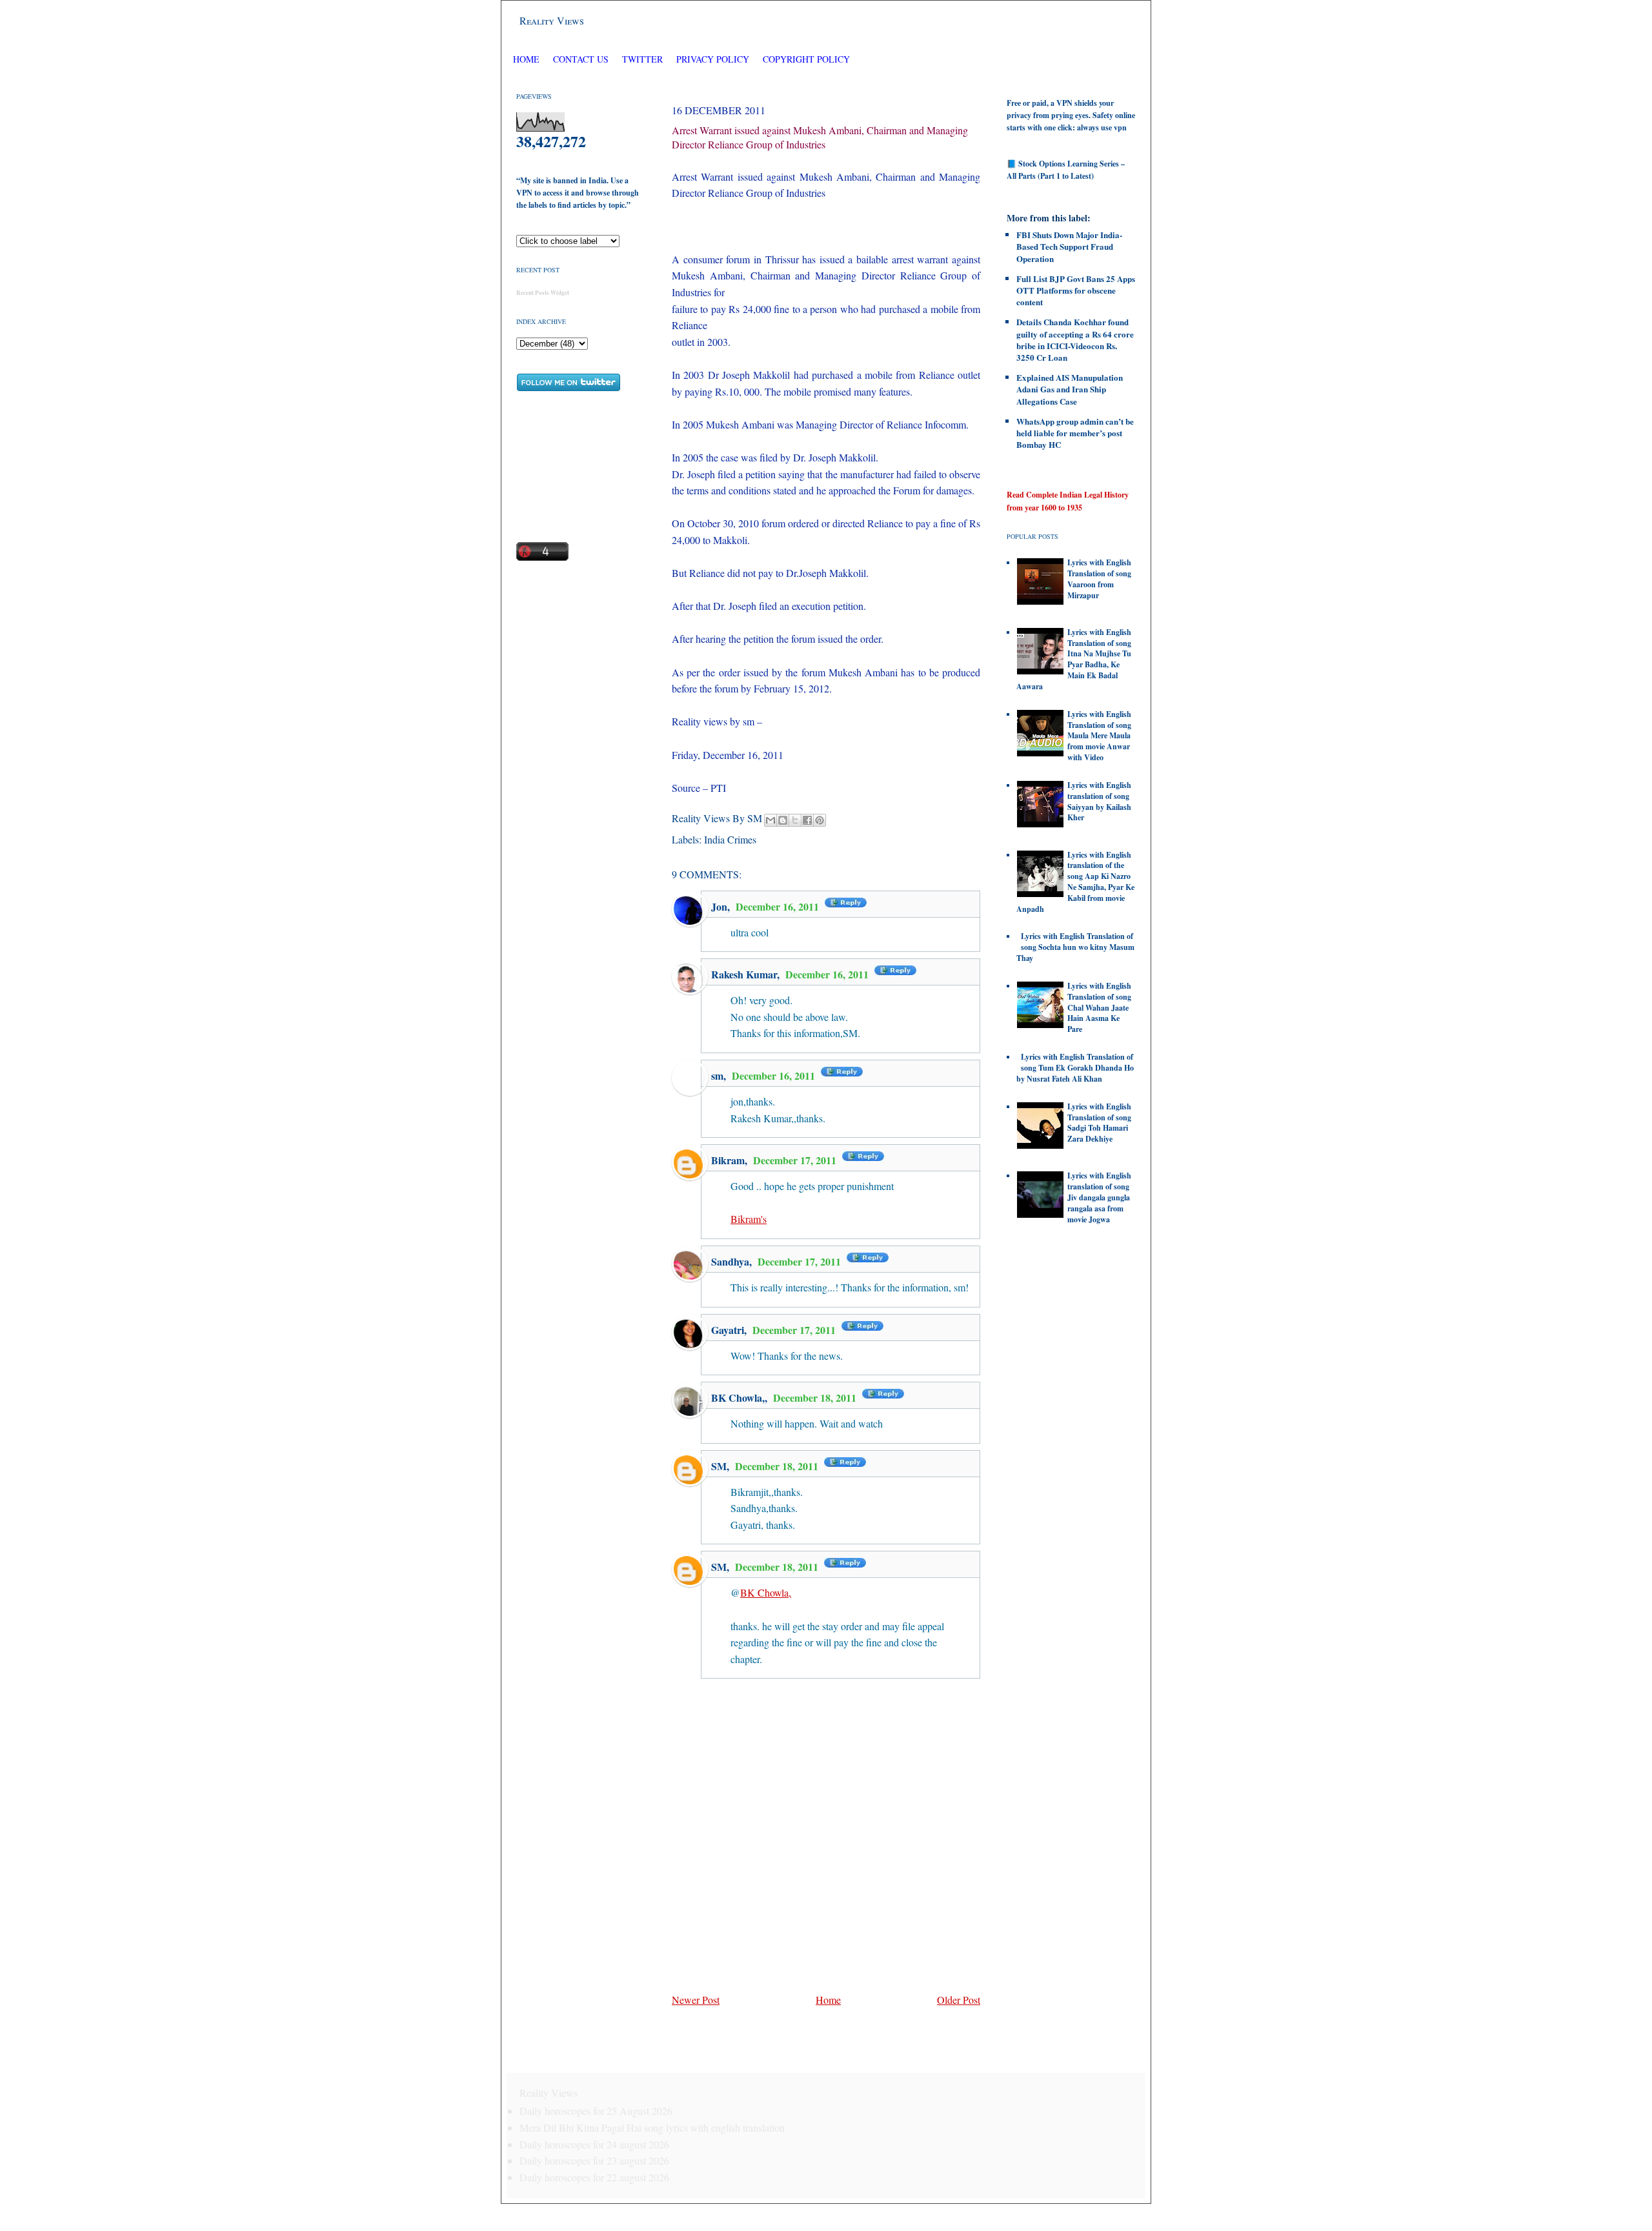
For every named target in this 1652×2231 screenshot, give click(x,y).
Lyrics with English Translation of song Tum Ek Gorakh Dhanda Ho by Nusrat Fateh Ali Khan (1075, 1068)
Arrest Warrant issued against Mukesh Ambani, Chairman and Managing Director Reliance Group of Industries (820, 137)
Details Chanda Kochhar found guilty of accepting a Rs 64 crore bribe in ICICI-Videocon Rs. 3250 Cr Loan (1075, 339)
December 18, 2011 (816, 1398)
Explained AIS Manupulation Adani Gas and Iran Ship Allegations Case (1070, 389)
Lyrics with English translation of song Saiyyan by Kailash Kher (1099, 801)
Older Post (959, 2000)
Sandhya (730, 1261)
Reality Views (552, 20)
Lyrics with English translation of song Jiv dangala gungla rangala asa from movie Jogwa (1099, 1197)
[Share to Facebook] (807, 820)
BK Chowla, (738, 1398)
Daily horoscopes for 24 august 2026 (594, 2144)
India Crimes (730, 839)
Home (526, 59)
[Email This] (771, 820)
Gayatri (728, 1330)
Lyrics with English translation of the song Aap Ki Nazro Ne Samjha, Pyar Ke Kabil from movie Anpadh (1075, 882)
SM (719, 1466)
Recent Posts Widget (543, 293)
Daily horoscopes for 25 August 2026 (596, 2111)
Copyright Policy (806, 59)
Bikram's (749, 1219)
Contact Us (581, 59)
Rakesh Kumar (744, 974)
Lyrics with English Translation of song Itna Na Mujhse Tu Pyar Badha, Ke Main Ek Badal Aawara (1074, 659)
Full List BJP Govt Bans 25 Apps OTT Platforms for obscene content (1076, 290)
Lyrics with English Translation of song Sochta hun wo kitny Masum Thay (1075, 947)
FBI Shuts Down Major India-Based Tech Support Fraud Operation (1069, 246)
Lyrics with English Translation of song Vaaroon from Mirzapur (1099, 579)
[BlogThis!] (783, 820)
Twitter (644, 59)
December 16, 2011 (779, 906)
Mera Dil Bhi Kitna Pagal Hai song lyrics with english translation (652, 2127)
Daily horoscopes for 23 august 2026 (594, 2160)
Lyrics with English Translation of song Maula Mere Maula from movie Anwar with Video (1099, 736)
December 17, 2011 (796, 1160)
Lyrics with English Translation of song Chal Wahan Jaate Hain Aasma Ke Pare (1099, 1007)
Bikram (728, 1160)
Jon (719, 906)
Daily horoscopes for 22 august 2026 (594, 2177)
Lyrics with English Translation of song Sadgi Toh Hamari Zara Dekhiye (1099, 1123)
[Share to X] (795, 820)
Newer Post (696, 2000)
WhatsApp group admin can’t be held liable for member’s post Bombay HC (1075, 433)
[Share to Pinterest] (820, 820)
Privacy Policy (713, 59)
